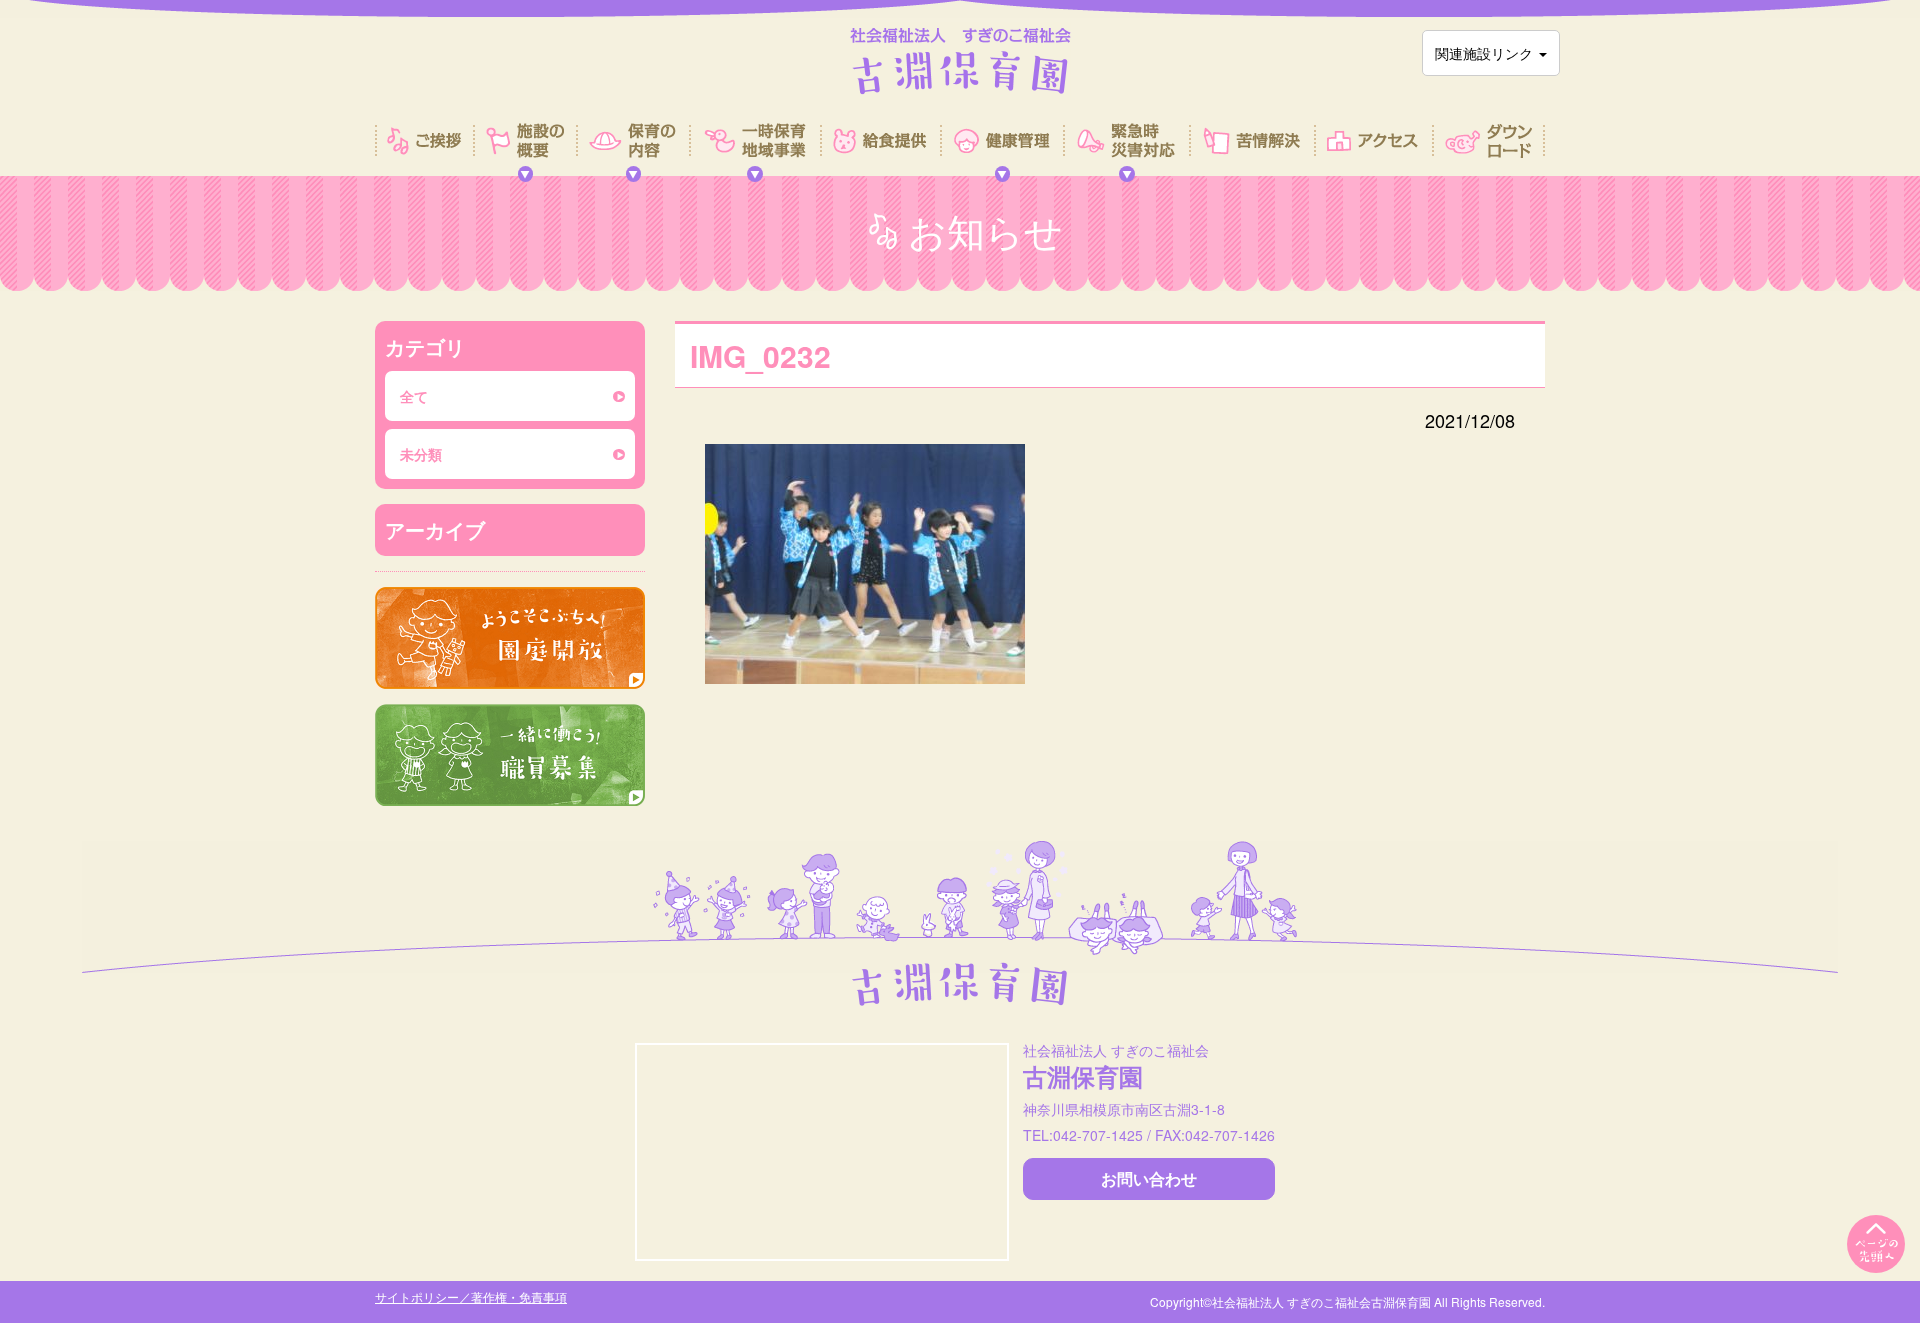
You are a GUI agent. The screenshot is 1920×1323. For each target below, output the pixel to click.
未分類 (421, 454)
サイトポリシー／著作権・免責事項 (471, 1296)
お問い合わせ (1149, 1178)
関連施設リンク (1486, 53)
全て (414, 396)
